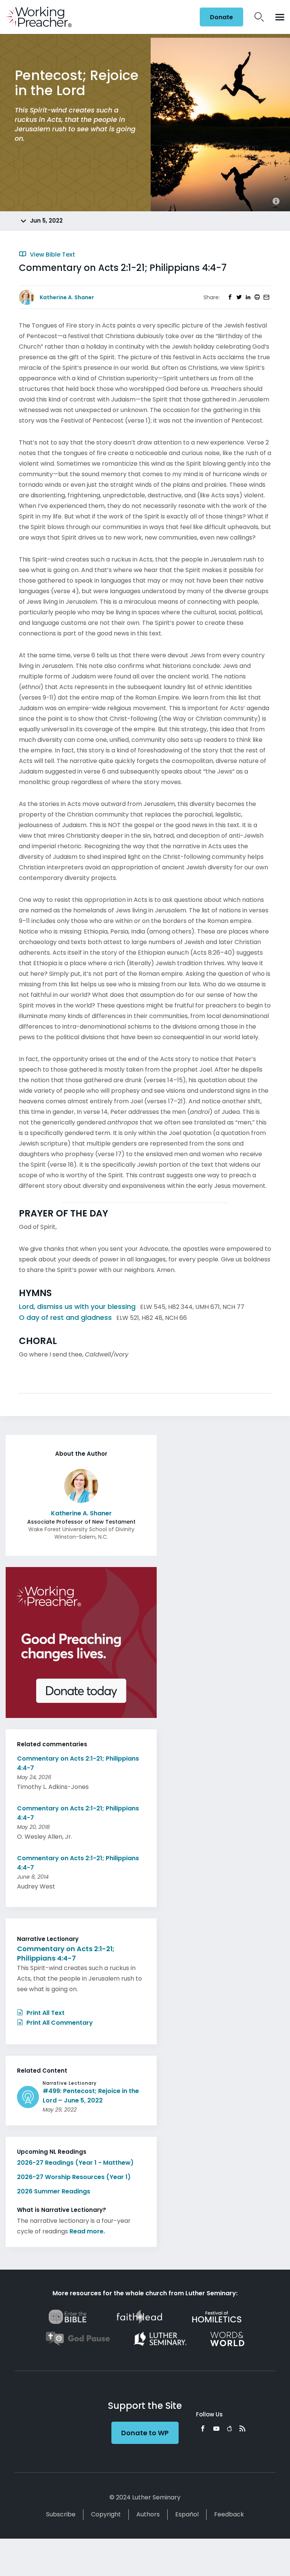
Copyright (106, 2514)
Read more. (87, 2231)
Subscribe (61, 2514)
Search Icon (259, 17)
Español (187, 2514)
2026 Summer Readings (54, 2191)
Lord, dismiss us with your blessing (77, 1306)
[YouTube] (216, 2428)
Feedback (229, 2514)
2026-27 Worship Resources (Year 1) (74, 2177)
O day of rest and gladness (65, 1317)
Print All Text (45, 2013)
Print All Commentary (59, 2023)
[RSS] (242, 2428)
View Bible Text (52, 255)
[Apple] (229, 2428)
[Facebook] (203, 2428)
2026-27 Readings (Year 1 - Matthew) (75, 2163)
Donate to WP (145, 2433)
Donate (221, 17)
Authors (148, 2514)
